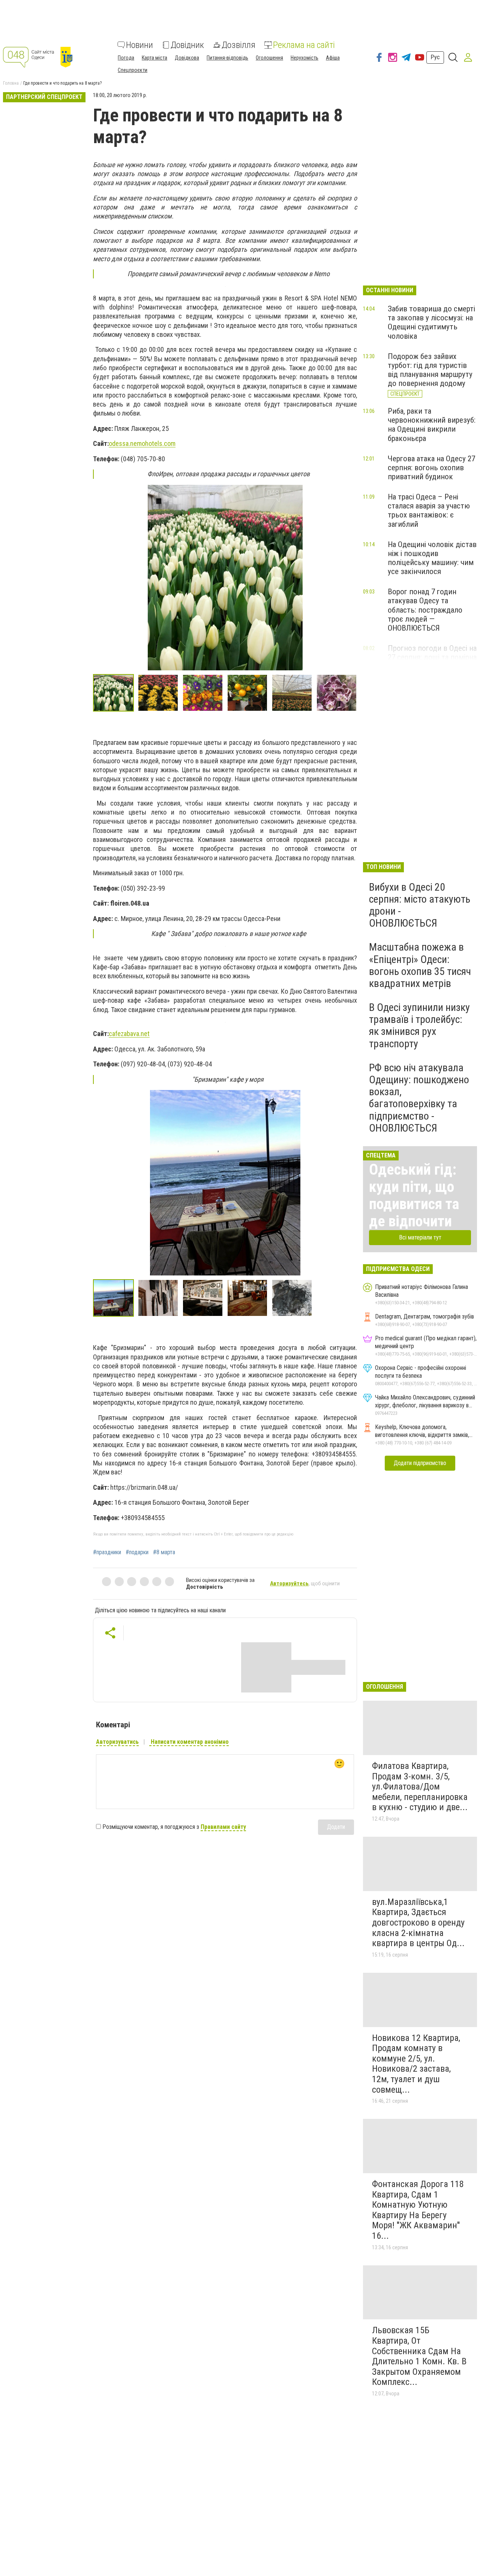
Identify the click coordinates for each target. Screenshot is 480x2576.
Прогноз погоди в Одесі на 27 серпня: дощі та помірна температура (432, 657)
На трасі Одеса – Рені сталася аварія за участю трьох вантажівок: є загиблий (429, 510)
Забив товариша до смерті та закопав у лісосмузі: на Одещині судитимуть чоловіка (431, 322)
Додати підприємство (420, 1463)
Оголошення (269, 58)
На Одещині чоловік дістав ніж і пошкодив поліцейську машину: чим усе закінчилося (432, 558)
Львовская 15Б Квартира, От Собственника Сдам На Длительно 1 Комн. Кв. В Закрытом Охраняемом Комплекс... (419, 2356)
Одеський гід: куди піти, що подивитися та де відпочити (414, 1195)
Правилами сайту (223, 1827)
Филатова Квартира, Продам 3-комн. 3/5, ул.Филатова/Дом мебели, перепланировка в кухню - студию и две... (420, 1787)
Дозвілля (238, 45)
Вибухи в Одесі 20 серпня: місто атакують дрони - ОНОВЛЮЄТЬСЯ (420, 905)
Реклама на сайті (304, 45)
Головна (11, 83)
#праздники (107, 1552)
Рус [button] (435, 57)
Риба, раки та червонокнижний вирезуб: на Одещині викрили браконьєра (432, 425)
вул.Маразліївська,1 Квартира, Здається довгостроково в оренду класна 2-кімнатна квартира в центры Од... (418, 1923)
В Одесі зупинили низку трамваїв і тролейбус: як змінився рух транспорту (419, 1026)
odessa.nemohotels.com (142, 443)
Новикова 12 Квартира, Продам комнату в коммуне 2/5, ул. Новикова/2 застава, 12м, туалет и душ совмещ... (416, 2064)
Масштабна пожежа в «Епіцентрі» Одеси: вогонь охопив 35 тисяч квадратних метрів (420, 965)
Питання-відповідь (227, 58)
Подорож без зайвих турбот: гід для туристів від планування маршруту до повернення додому (430, 370)
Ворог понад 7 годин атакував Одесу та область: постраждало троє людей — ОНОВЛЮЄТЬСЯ (425, 610)
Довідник (187, 45)
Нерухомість (304, 58)
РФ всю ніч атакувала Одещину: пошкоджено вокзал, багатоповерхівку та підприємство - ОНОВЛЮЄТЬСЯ (419, 1098)
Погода (126, 58)
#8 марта (164, 1552)
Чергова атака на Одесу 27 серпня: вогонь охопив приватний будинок (431, 468)
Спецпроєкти (133, 70)
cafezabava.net (129, 1034)
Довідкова (187, 58)
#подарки (137, 1552)
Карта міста (154, 58)
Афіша (333, 58)
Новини (139, 45)
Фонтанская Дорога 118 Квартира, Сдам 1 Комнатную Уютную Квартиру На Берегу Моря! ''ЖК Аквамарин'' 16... (418, 2210)
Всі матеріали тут (420, 1237)
